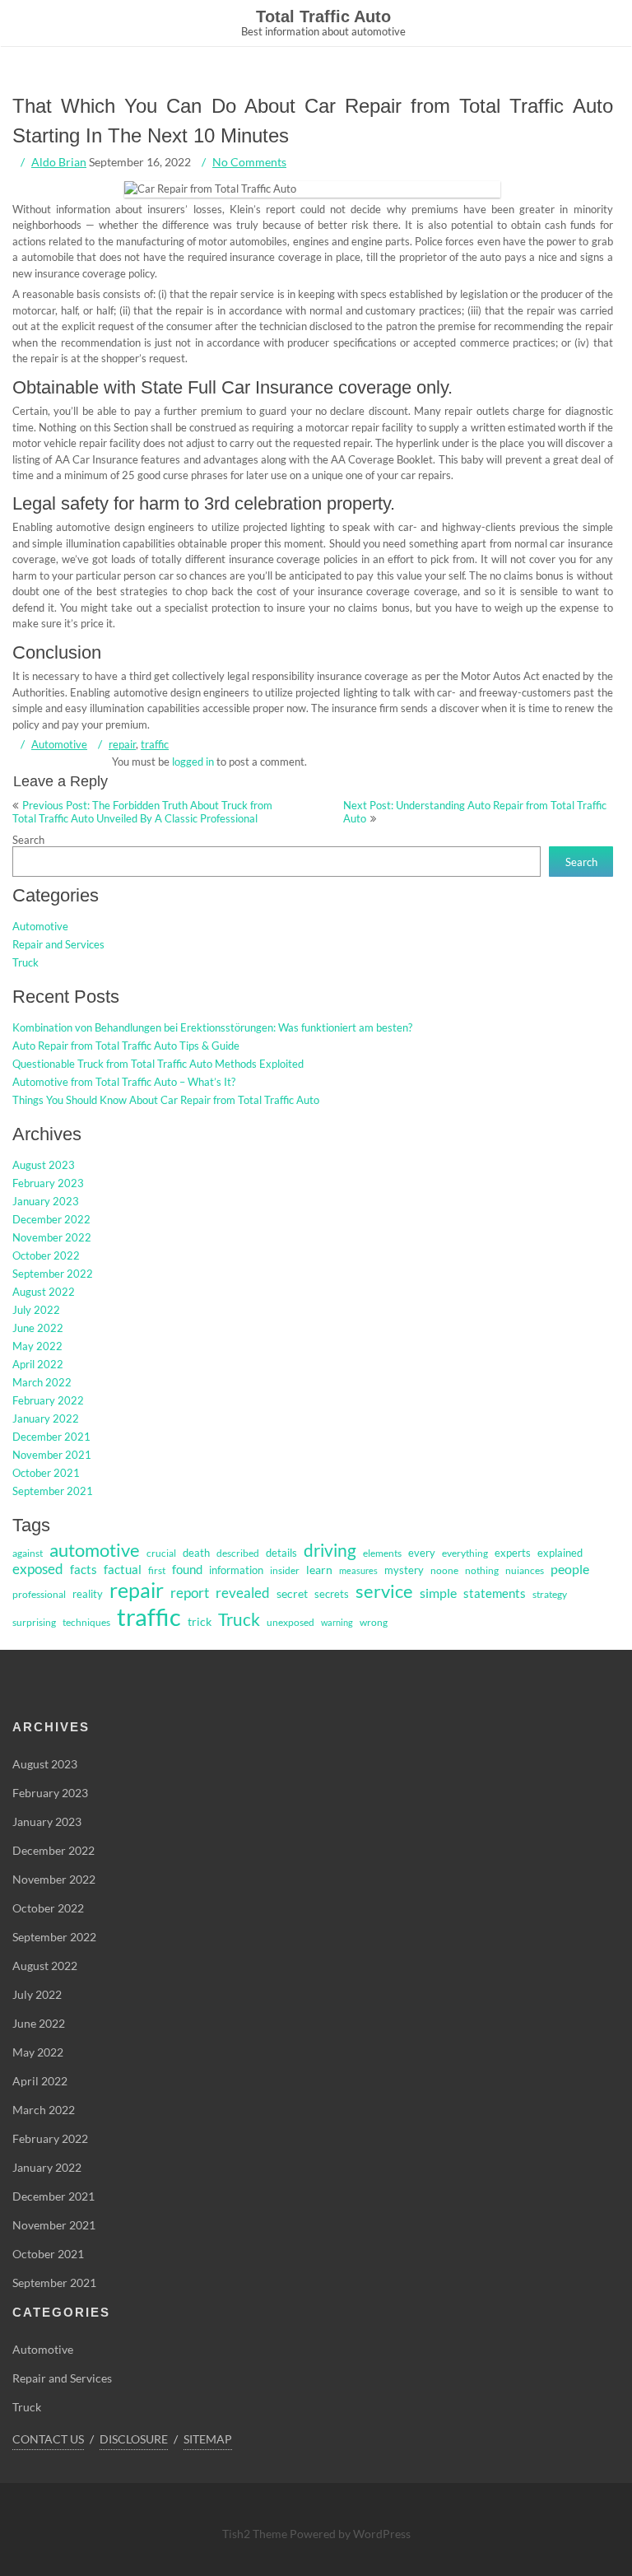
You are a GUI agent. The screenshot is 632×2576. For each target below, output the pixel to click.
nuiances (525, 1570)
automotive (95, 1550)
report (190, 1593)
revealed (243, 1593)
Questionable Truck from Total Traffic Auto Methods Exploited (158, 1064)
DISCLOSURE (134, 2439)
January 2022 (46, 1418)
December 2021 (51, 1437)
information (236, 1570)
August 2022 (44, 1292)
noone (444, 1570)
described (238, 1553)
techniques (86, 1622)
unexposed (290, 1622)
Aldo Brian (59, 162)
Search (28, 840)
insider (285, 1570)
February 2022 (48, 1400)
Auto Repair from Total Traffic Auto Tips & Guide (126, 1046)
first (157, 1570)
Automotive (59, 744)
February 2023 (48, 1183)
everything (465, 1553)
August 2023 (44, 1165)
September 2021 (53, 1491)
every (422, 1553)
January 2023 (46, 1201)
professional (39, 1594)
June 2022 (38, 1328)
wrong (374, 1622)
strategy (550, 1594)
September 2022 (53, 1274)
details (281, 1553)
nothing (482, 1570)
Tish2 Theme (256, 2534)
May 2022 (37, 1346)
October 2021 (46, 1473)
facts (84, 1570)
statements (495, 1593)
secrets (332, 1594)
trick (200, 1621)
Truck (26, 962)
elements (382, 1553)
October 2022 (46, 1255)
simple (438, 1593)
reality (88, 1594)
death (196, 1553)
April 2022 (38, 1364)
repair (122, 744)
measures (358, 1570)
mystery (404, 1570)
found (187, 1570)
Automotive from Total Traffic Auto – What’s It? (124, 1082)
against (28, 1553)
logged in (193, 762)
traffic (155, 744)
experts (513, 1553)
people (570, 1569)
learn (319, 1570)
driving (330, 1550)
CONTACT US (48, 2439)
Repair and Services (58, 944)
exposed (38, 1569)
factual (123, 1570)
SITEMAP (208, 2439)
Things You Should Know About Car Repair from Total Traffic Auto (166, 1100)
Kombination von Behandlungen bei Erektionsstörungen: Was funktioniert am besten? (212, 1027)
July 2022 (36, 1310)
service (384, 1591)
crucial (161, 1553)
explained (560, 1553)
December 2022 (51, 1219)
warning (337, 1622)
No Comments (249, 162)
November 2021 (52, 1455)
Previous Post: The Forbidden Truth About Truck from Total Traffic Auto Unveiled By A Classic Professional (142, 812)
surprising (34, 1622)
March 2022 (42, 1382)
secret (292, 1593)
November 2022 (52, 1237)
